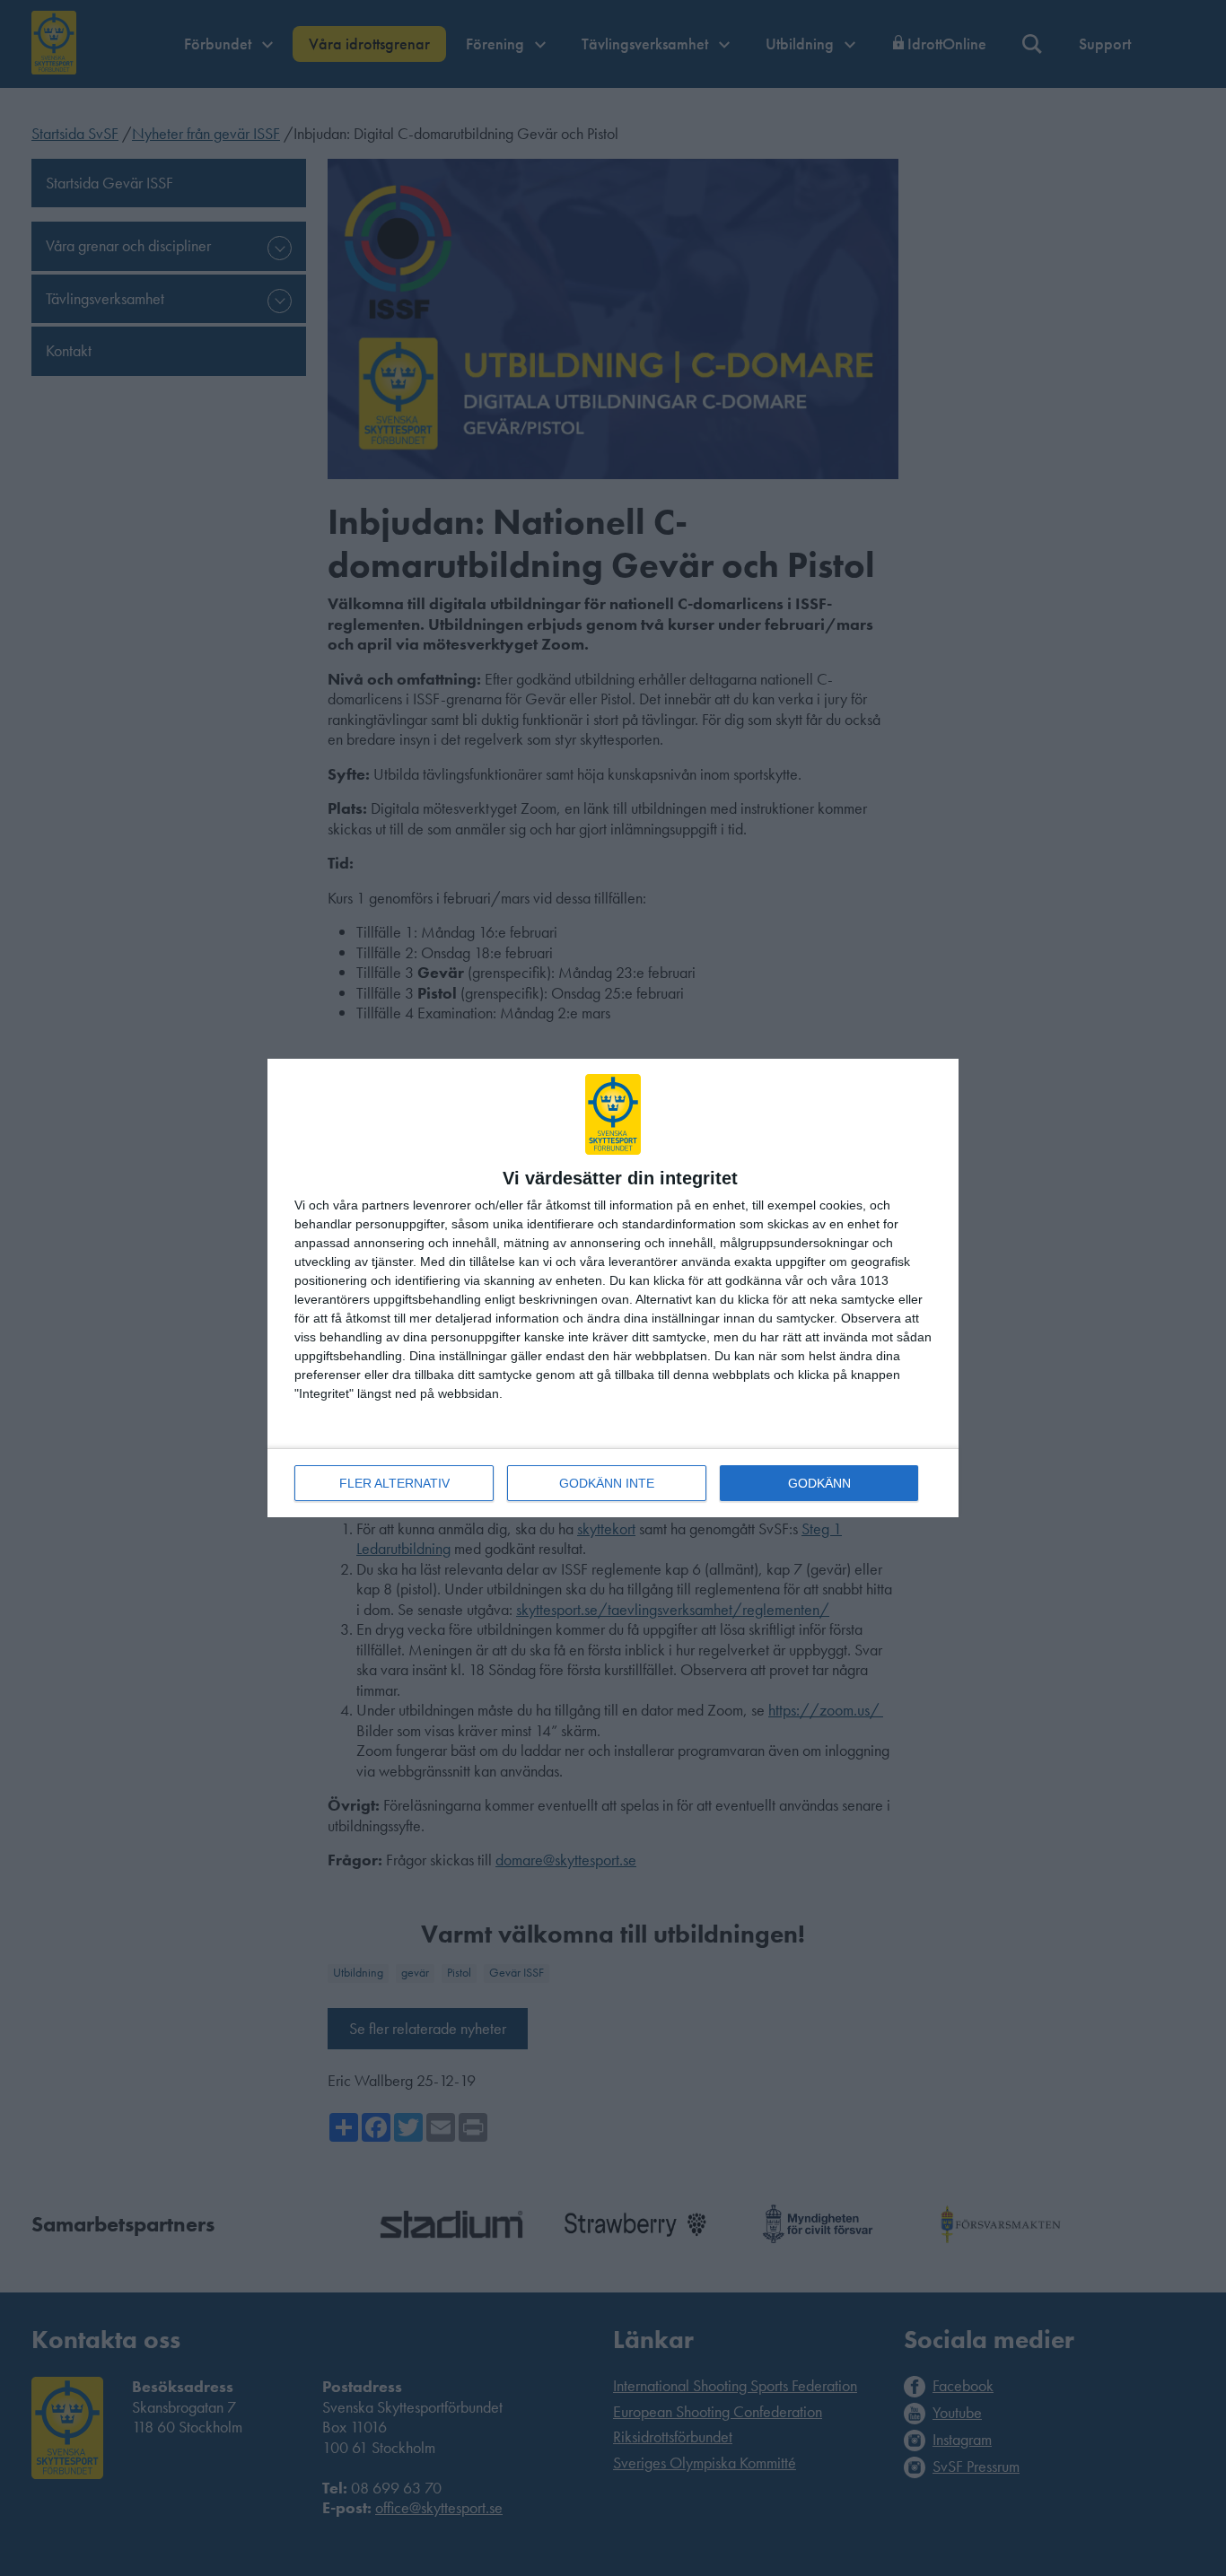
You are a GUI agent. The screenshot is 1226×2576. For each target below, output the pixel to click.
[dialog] (613, 1288)
